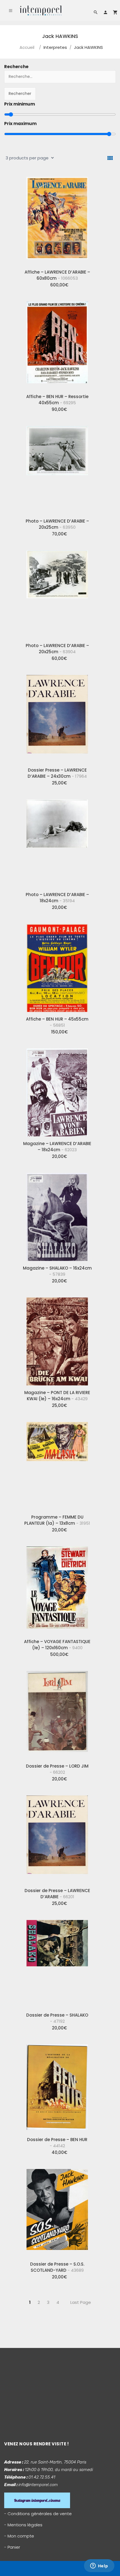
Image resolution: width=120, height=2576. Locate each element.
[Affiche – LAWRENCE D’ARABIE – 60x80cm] (57, 219)
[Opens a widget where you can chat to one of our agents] (99, 2566)
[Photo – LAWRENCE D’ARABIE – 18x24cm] (57, 841)
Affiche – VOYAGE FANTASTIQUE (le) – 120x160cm (57, 1645)
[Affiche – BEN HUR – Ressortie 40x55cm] (57, 343)
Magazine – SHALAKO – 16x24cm (57, 1271)
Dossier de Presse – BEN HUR (57, 2143)
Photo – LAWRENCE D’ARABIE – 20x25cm (57, 524)
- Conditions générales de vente (38, 2514)
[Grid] (110, 158)
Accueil (27, 47)
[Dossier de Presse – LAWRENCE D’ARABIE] (57, 1837)
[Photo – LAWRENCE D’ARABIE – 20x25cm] (57, 468)
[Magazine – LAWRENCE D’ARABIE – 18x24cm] (57, 1090)
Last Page (81, 2302)
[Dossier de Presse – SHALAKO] (57, 1962)
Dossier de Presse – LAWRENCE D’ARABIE (57, 1894)
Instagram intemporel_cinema (37, 2500)
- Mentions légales (23, 2525)
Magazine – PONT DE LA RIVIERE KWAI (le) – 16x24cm (57, 1396)
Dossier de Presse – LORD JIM (57, 1769)
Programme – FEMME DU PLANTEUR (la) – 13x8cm (57, 1520)
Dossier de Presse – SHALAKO (57, 2018)
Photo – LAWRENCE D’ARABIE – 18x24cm (57, 898)
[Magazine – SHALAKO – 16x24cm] (57, 1215)
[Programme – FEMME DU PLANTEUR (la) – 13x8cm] (57, 1464)
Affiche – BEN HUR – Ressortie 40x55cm (57, 400)
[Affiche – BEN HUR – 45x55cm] (57, 966)
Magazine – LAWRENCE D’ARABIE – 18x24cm (57, 1147)
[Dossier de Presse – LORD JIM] (57, 1713)
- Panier (12, 2547)
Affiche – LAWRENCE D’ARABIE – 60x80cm (57, 275)
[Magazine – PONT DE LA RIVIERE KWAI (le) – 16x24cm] (57, 1339)
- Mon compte (19, 2536)
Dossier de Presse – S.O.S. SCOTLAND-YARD (57, 2267)
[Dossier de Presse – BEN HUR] (57, 2086)
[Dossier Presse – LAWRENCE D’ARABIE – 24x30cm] (57, 717)
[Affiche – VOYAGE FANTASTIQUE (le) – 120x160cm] (57, 1588)
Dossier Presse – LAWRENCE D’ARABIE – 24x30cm (57, 773)
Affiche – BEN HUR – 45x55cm (57, 1022)
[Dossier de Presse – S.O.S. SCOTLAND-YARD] (57, 2211)
